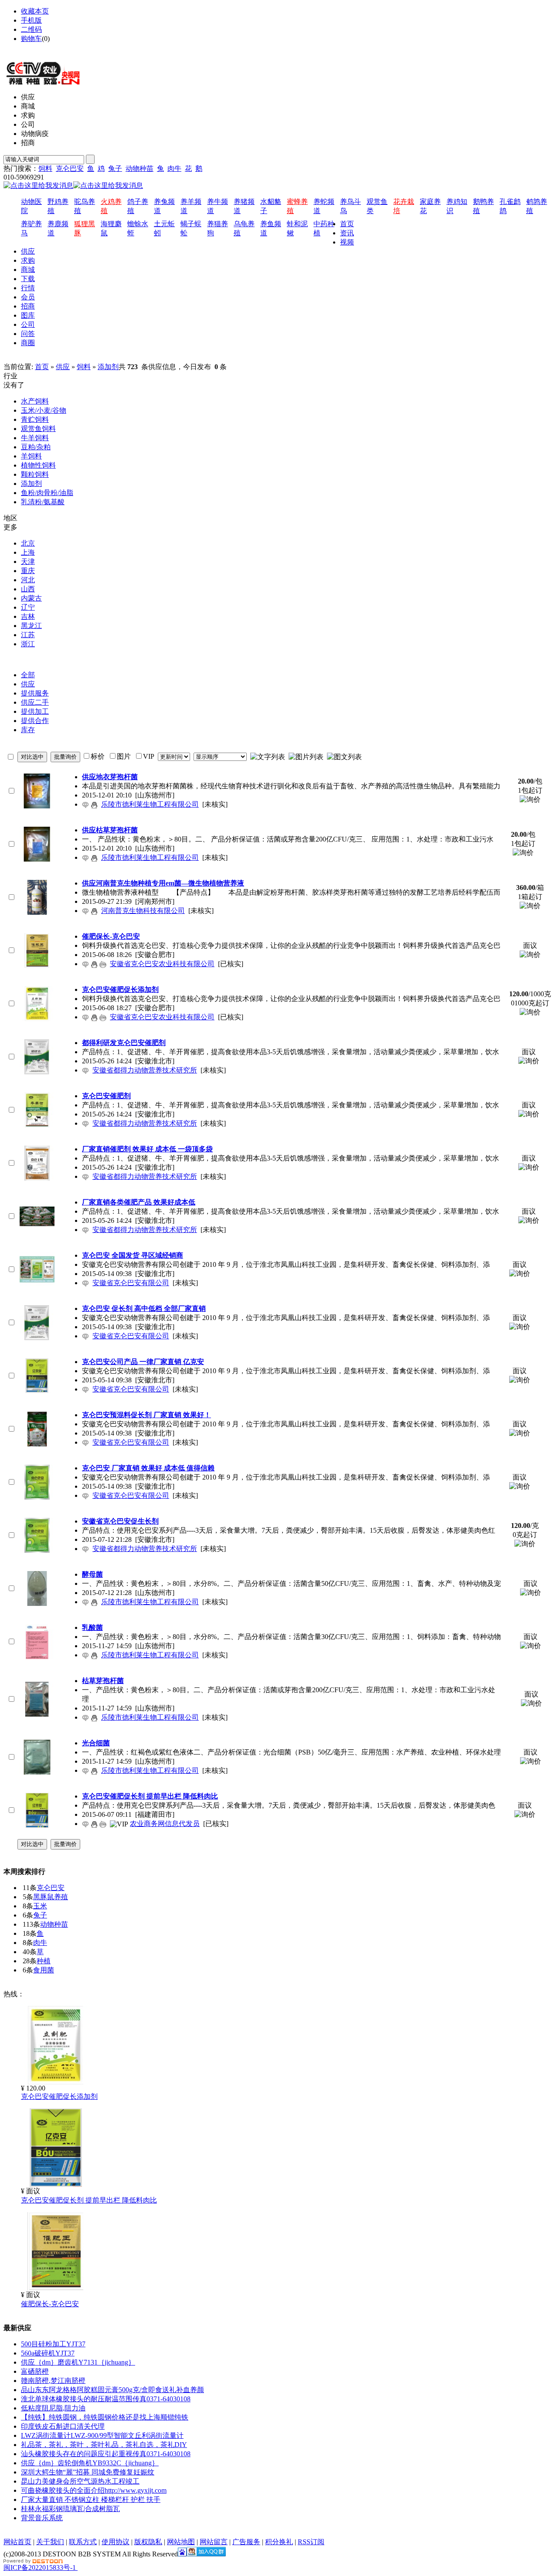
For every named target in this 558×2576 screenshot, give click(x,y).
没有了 (14, 385)
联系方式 (83, 2542)
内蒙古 (31, 598)
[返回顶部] (77, 2568)
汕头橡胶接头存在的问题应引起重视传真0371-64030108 (106, 2454)
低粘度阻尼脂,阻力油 (53, 2408)
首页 (42, 367)
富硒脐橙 (35, 2371)
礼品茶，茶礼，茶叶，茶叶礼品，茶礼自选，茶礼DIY (104, 2445)
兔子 (115, 168)
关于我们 (50, 2542)
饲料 (45, 168)
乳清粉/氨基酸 (43, 502)
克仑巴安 (70, 168)
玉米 (40, 1906)
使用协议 (116, 2542)
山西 (28, 589)
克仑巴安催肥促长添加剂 (59, 2096)
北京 (28, 543)
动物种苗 (139, 168)
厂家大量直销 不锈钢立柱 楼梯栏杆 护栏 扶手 (91, 2500)
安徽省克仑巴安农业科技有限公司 (162, 964)
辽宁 (28, 607)
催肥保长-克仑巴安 (50, 2304)
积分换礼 (279, 2542)
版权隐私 (148, 2542)
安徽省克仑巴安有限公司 (131, 1283)
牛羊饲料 (35, 438)
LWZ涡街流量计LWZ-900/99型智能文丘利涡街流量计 (102, 2435)
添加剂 (108, 367)
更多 (10, 527)
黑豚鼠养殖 (51, 1897)
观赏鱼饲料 (38, 429)
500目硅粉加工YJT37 (53, 2344)
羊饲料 (31, 456)
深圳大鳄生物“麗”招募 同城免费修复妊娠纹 (88, 2472)
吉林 (28, 616)
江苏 (28, 635)
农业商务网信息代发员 (165, 1824)
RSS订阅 (311, 2542)
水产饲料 (35, 401)
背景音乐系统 (42, 2518)
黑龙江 (31, 626)
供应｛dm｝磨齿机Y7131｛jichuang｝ (78, 2362)
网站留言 (214, 2542)
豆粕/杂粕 (36, 447)
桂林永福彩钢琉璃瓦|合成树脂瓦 (70, 2509)
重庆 (28, 571)
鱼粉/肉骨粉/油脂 (47, 493)
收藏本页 (35, 11)
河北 (28, 580)
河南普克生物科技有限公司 (143, 911)
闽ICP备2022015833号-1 (40, 2568)
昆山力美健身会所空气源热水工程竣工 (80, 2481)
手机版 (31, 20)
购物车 (31, 39)
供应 (63, 367)
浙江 (28, 644)
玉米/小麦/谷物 (44, 410)
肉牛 (174, 168)
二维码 (31, 29)
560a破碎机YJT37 (48, 2353)
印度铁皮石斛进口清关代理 (63, 2426)
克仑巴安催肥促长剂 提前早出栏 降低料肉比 (89, 2200)
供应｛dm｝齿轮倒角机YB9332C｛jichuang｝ (90, 2463)
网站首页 (17, 2542)
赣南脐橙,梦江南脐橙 (53, 2381)
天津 (28, 562)
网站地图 (35, 48)
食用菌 (44, 1970)
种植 (44, 1961)
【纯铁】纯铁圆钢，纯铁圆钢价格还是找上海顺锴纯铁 (105, 2417)
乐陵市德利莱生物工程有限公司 (150, 804)
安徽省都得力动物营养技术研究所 (145, 1070)
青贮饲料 (35, 419)
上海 (28, 552)
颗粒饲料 (35, 474)
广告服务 (246, 2542)
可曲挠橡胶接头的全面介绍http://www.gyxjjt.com (94, 2490)
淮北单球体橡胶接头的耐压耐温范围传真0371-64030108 (106, 2399)
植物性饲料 (38, 465)
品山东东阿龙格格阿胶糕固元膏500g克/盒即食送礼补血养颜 (112, 2390)
